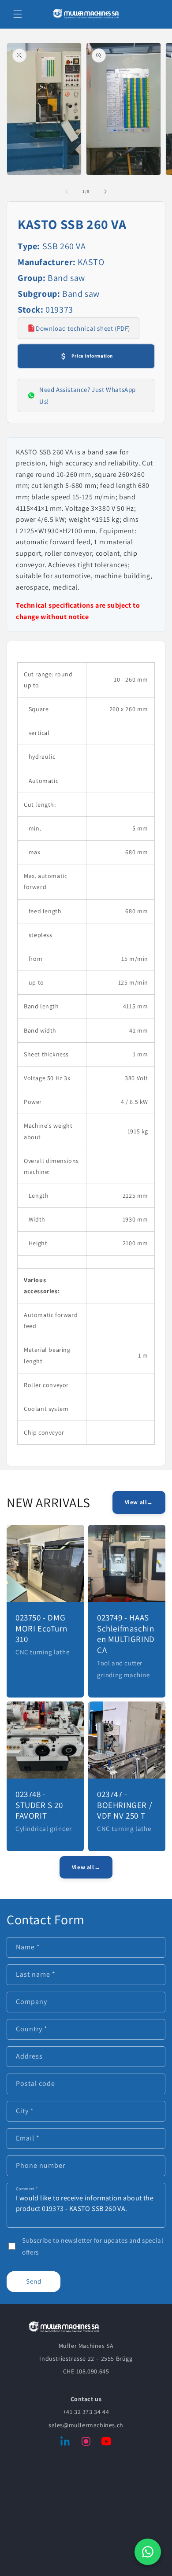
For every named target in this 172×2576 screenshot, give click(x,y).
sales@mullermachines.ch (86, 2425)
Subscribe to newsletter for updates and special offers (93, 2246)
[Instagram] (86, 2443)
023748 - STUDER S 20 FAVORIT (39, 1805)
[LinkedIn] (66, 2443)
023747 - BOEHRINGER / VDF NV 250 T (125, 1805)
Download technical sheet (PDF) (83, 328)
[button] (18, 14)
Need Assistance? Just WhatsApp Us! (88, 395)
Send (34, 2281)
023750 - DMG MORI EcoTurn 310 (41, 1628)
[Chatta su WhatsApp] (148, 2552)
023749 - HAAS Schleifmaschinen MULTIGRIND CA (126, 1634)
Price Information (92, 356)
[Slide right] (105, 192)
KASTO (91, 262)
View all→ (139, 1502)
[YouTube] (106, 2443)
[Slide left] (67, 192)
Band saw (66, 278)
